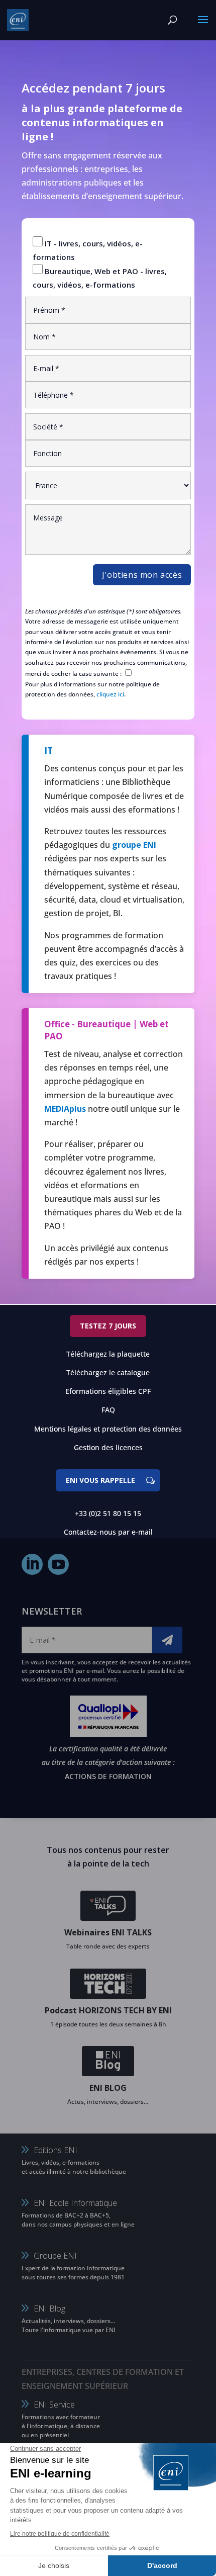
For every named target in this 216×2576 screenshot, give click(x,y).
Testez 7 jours (108, 1326)
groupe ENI (134, 845)
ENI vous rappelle (100, 1480)
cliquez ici (110, 694)
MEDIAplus (65, 1109)
